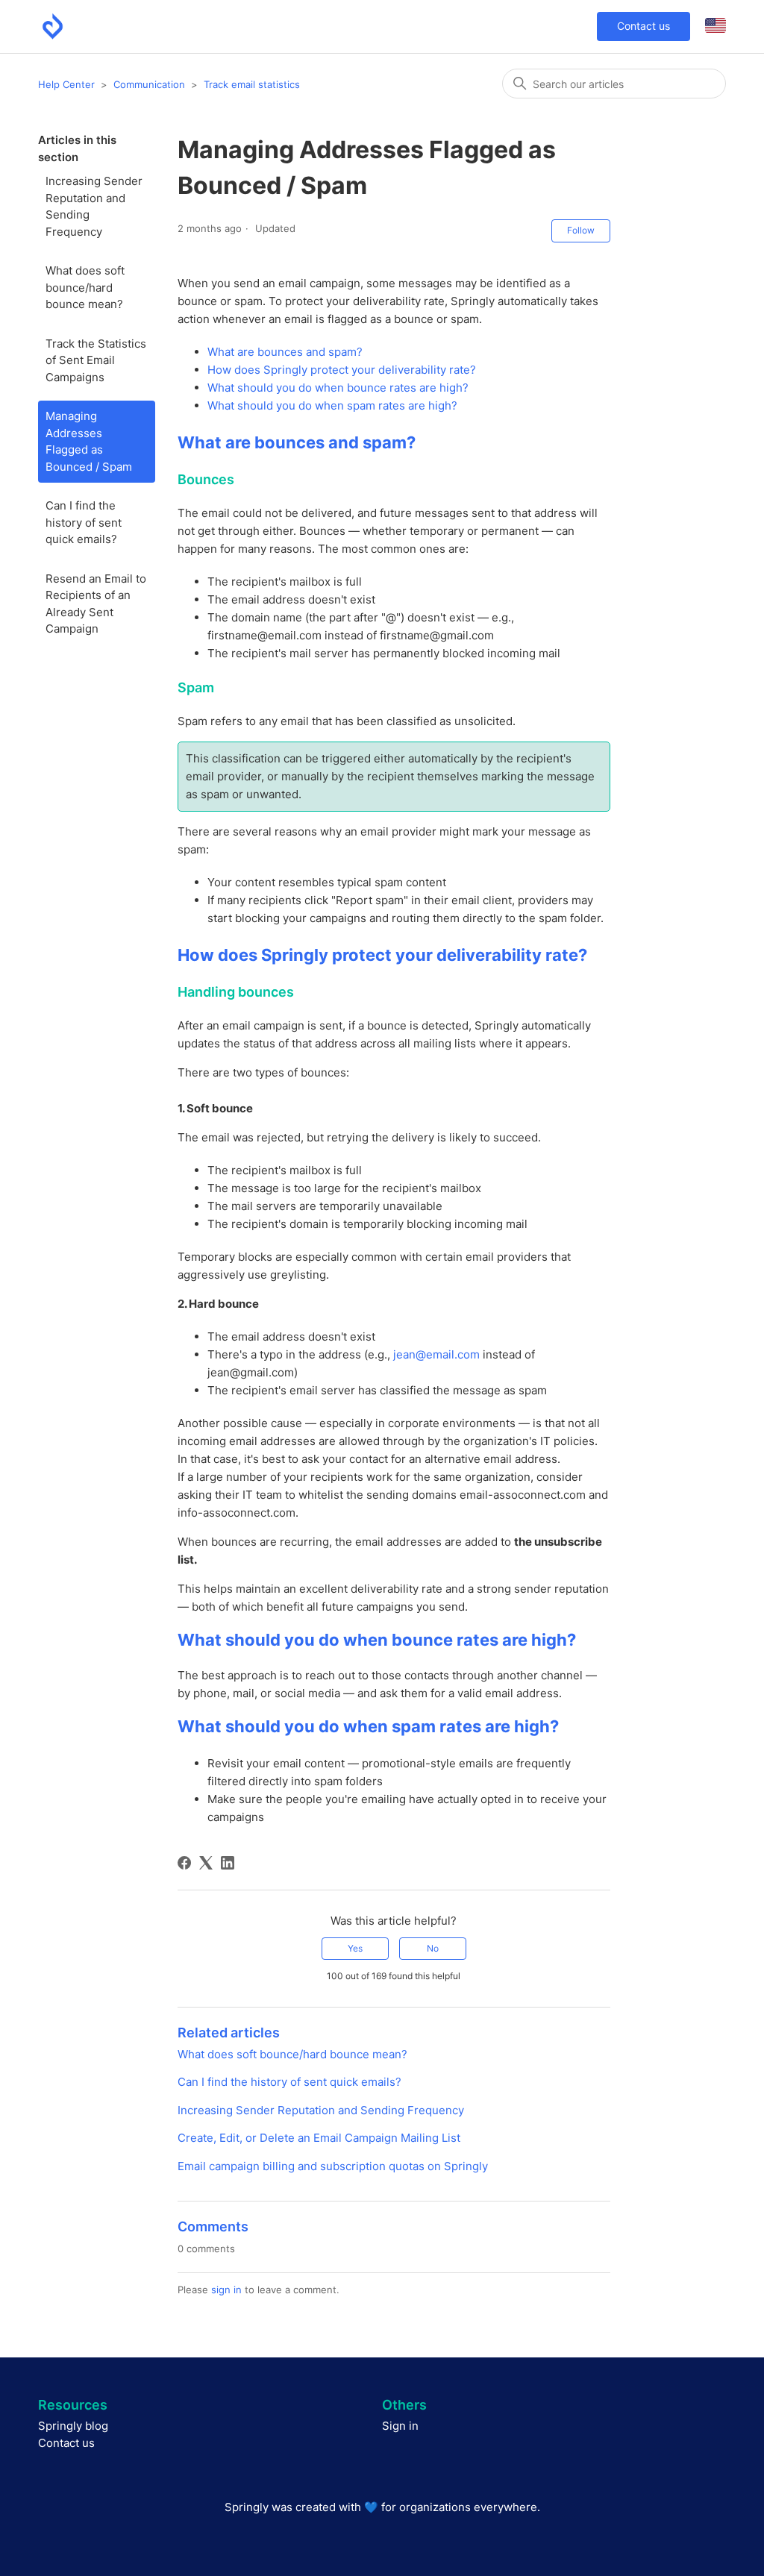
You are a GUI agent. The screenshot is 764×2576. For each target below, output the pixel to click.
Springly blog (73, 2426)
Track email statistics (252, 84)
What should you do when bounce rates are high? (338, 388)
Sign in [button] (400, 2426)
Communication (149, 84)
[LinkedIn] (228, 1863)
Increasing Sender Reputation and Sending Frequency (94, 206)
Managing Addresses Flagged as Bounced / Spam (89, 441)
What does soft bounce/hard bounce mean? (85, 287)
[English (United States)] (716, 26)
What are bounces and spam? (285, 352)
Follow (581, 230)
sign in (226, 2290)
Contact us (644, 26)
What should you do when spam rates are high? (332, 405)
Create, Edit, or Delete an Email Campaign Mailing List (319, 2138)
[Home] (53, 26)
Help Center (66, 84)
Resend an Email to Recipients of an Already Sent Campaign (96, 604)
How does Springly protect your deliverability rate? (342, 370)
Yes (355, 1948)
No (433, 1948)
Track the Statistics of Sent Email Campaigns (96, 360)
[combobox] (614, 84)
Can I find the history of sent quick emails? (84, 522)
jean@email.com (436, 1354)
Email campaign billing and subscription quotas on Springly (333, 2166)
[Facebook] (184, 1863)
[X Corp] (206, 1863)
